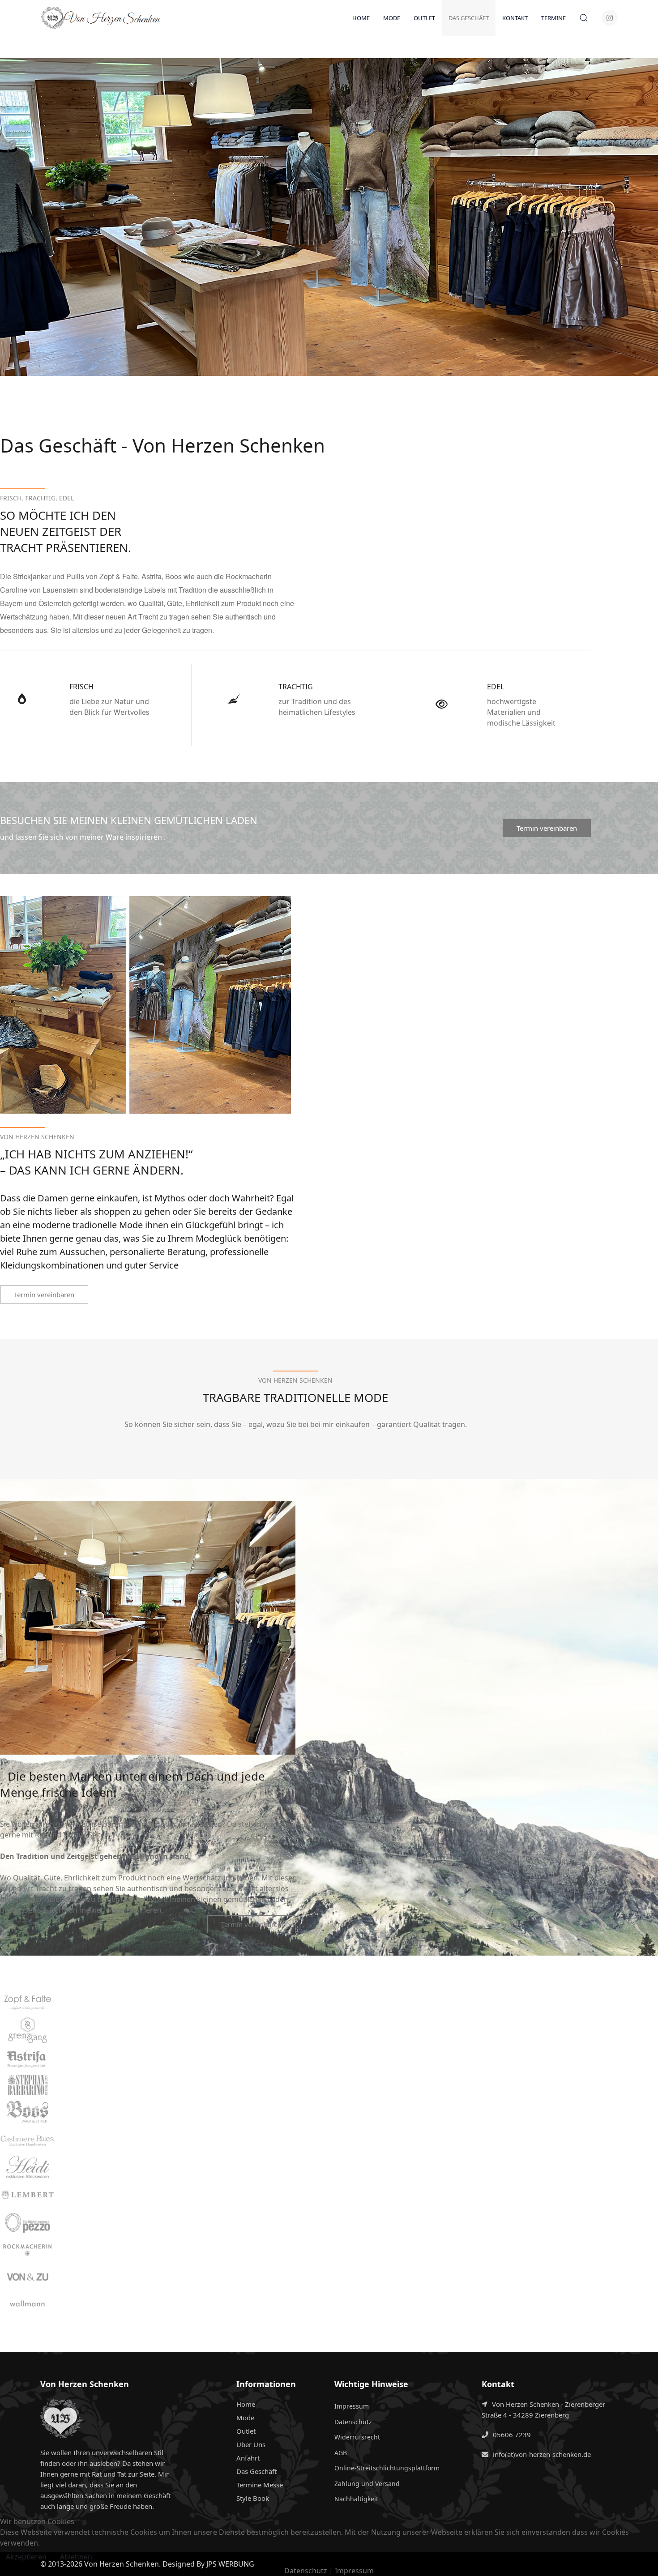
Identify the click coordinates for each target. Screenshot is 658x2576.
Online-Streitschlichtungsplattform (387, 2468)
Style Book (253, 2498)
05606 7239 (512, 2435)
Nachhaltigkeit (356, 2499)
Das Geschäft (256, 2471)
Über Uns (251, 2444)
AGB (341, 2453)
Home (361, 18)
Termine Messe (260, 2485)
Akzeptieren (26, 2557)
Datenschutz (353, 2422)
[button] (584, 18)
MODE (392, 18)
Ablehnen (76, 2557)
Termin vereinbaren (547, 828)
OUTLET (424, 18)
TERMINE (553, 18)
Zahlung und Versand (367, 2484)
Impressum (352, 2406)
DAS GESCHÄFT (469, 18)
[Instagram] (610, 18)
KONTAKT (515, 18)
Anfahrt (248, 2458)
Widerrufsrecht (357, 2437)
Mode (245, 2418)
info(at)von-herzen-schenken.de (542, 2454)
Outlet (246, 2431)
